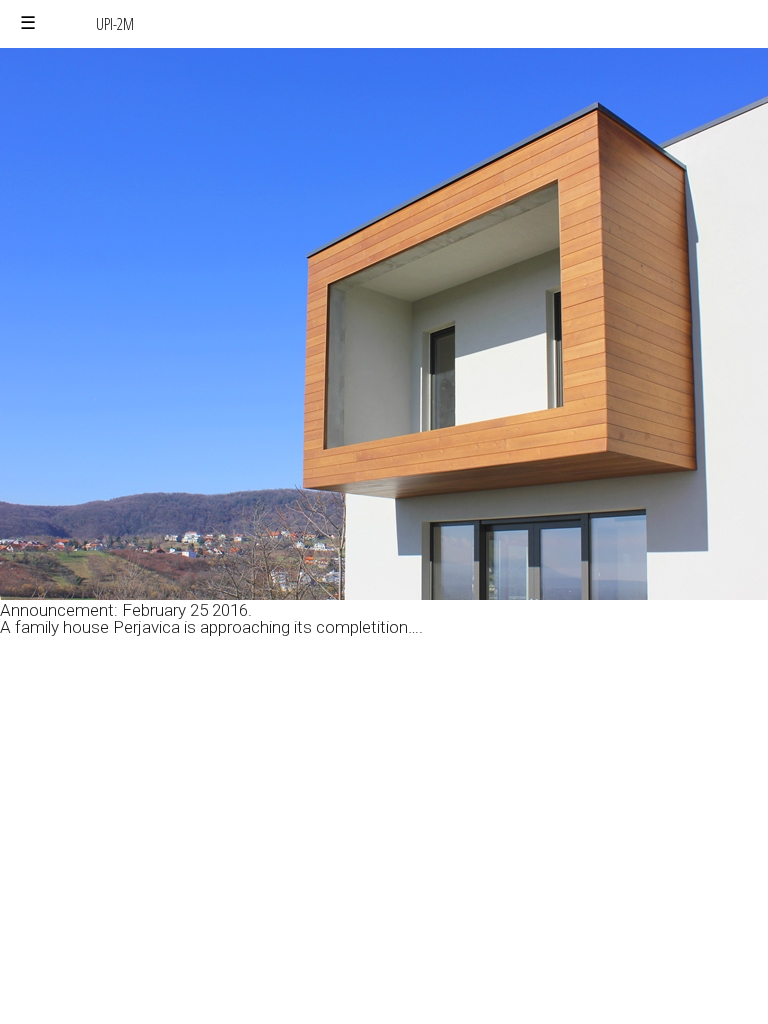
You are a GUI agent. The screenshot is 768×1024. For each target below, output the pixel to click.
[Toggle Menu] (28, 23)
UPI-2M (115, 24)
